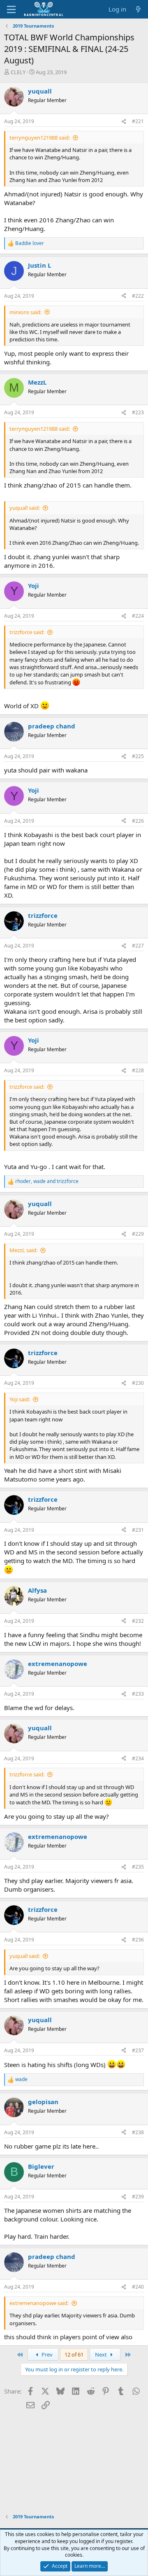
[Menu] (11, 9)
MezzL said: (23, 1250)
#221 (138, 121)
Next (102, 2354)
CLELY (18, 72)
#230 (138, 1383)
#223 (138, 412)
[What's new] (138, 9)
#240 (138, 2287)
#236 (138, 1940)
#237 (138, 2050)
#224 (138, 616)
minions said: (25, 312)
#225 (138, 756)
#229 (138, 1234)
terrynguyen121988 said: (40, 138)
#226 (138, 821)
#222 (138, 296)
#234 (138, 1758)
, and (47, 1181)
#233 (138, 1694)
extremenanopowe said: (39, 2303)
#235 (138, 1867)
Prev (46, 2354)
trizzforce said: (27, 632)
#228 (138, 1070)
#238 (138, 2132)
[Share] (124, 122)
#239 (138, 2197)
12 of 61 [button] (74, 2354)
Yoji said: (20, 1399)
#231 (138, 1530)
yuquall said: (25, 508)
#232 (138, 1621)
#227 (138, 946)
